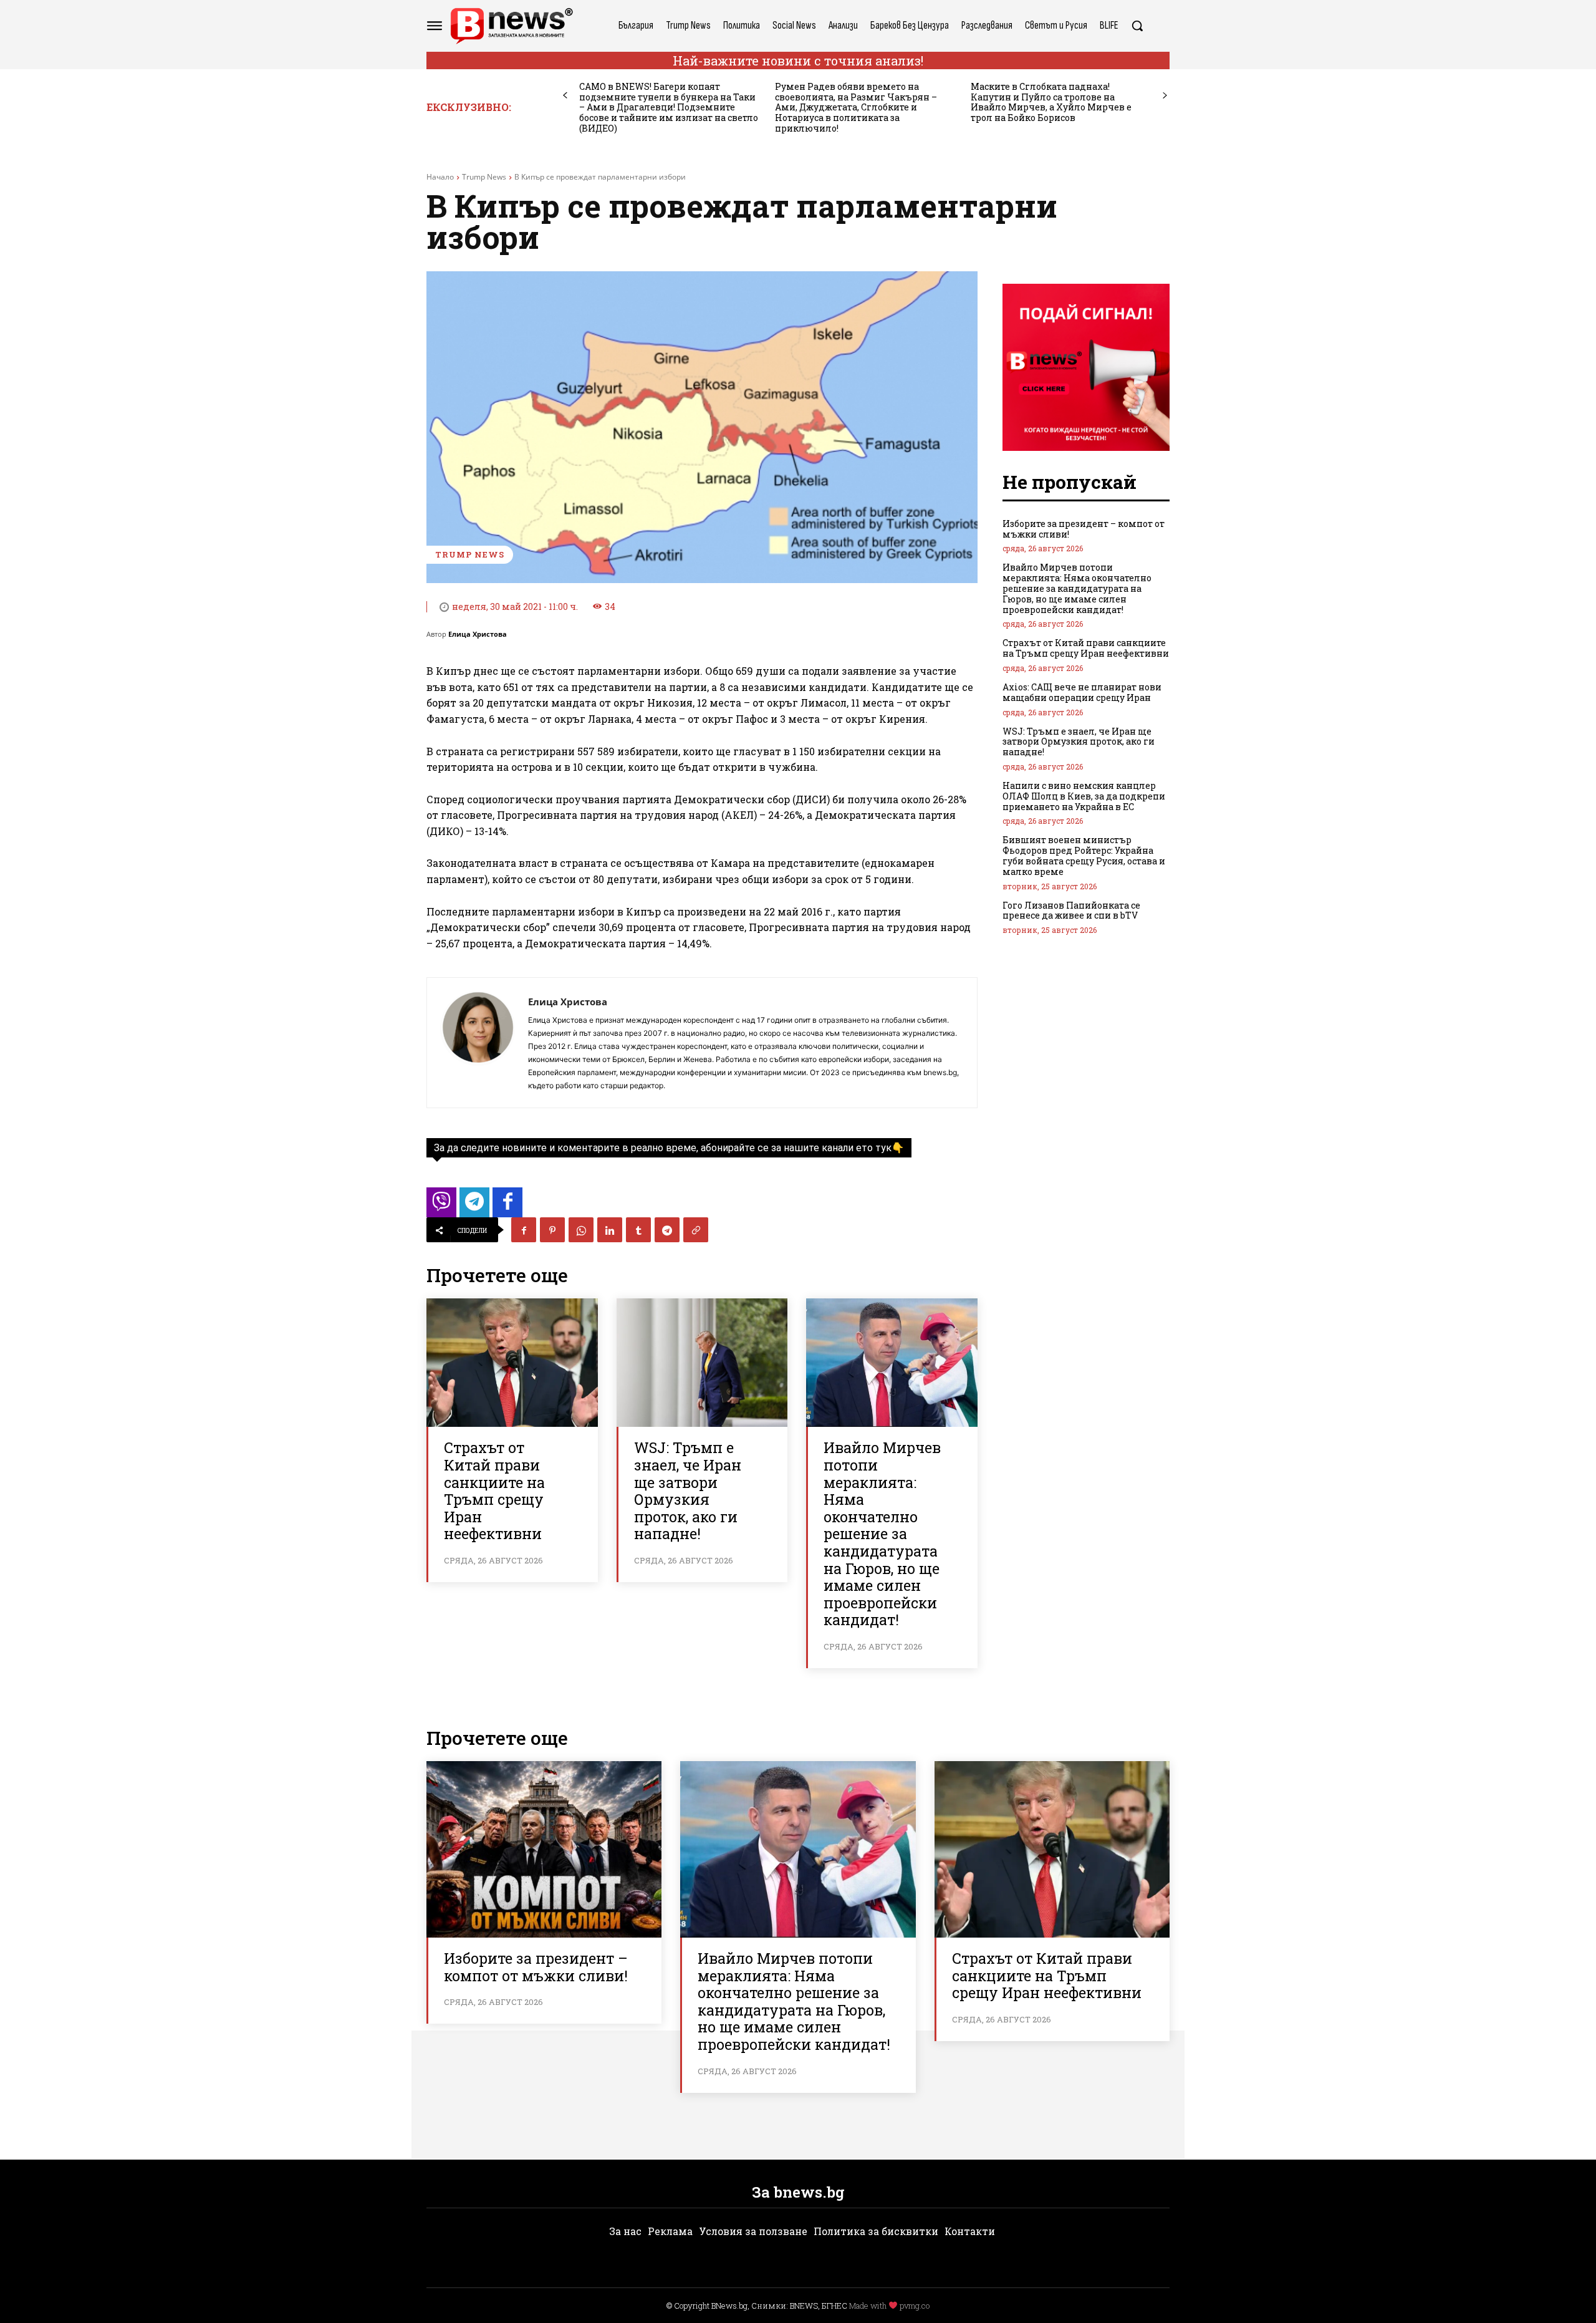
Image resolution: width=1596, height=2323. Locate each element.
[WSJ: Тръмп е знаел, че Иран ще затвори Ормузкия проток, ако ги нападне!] (702, 1363)
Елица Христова (478, 634)
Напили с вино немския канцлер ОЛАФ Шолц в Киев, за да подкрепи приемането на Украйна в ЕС (1084, 796)
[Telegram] (667, 1230)
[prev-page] (565, 96)
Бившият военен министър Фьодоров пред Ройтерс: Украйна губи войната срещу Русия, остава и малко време (1084, 855)
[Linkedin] (610, 1230)
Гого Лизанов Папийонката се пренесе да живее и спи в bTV (1071, 910)
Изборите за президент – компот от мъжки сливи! (1084, 529)
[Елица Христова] (478, 1043)
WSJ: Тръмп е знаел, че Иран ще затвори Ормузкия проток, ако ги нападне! (688, 1490)
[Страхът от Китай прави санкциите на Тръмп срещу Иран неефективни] (512, 1363)
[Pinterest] (552, 1230)
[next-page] (1165, 96)
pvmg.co (915, 2306)
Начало (440, 177)
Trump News (484, 177)
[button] (1137, 26)
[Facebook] (524, 1230)
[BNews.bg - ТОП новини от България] (511, 26)
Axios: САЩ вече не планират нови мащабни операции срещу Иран (1082, 692)
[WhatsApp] (581, 1230)
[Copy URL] (696, 1230)
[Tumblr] (638, 1230)
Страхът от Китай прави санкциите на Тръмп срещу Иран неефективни (494, 1490)
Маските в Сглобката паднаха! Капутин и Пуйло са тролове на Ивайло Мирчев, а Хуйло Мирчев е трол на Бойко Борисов (1051, 102)
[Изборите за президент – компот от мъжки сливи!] (544, 1849)
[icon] (441, 1206)
